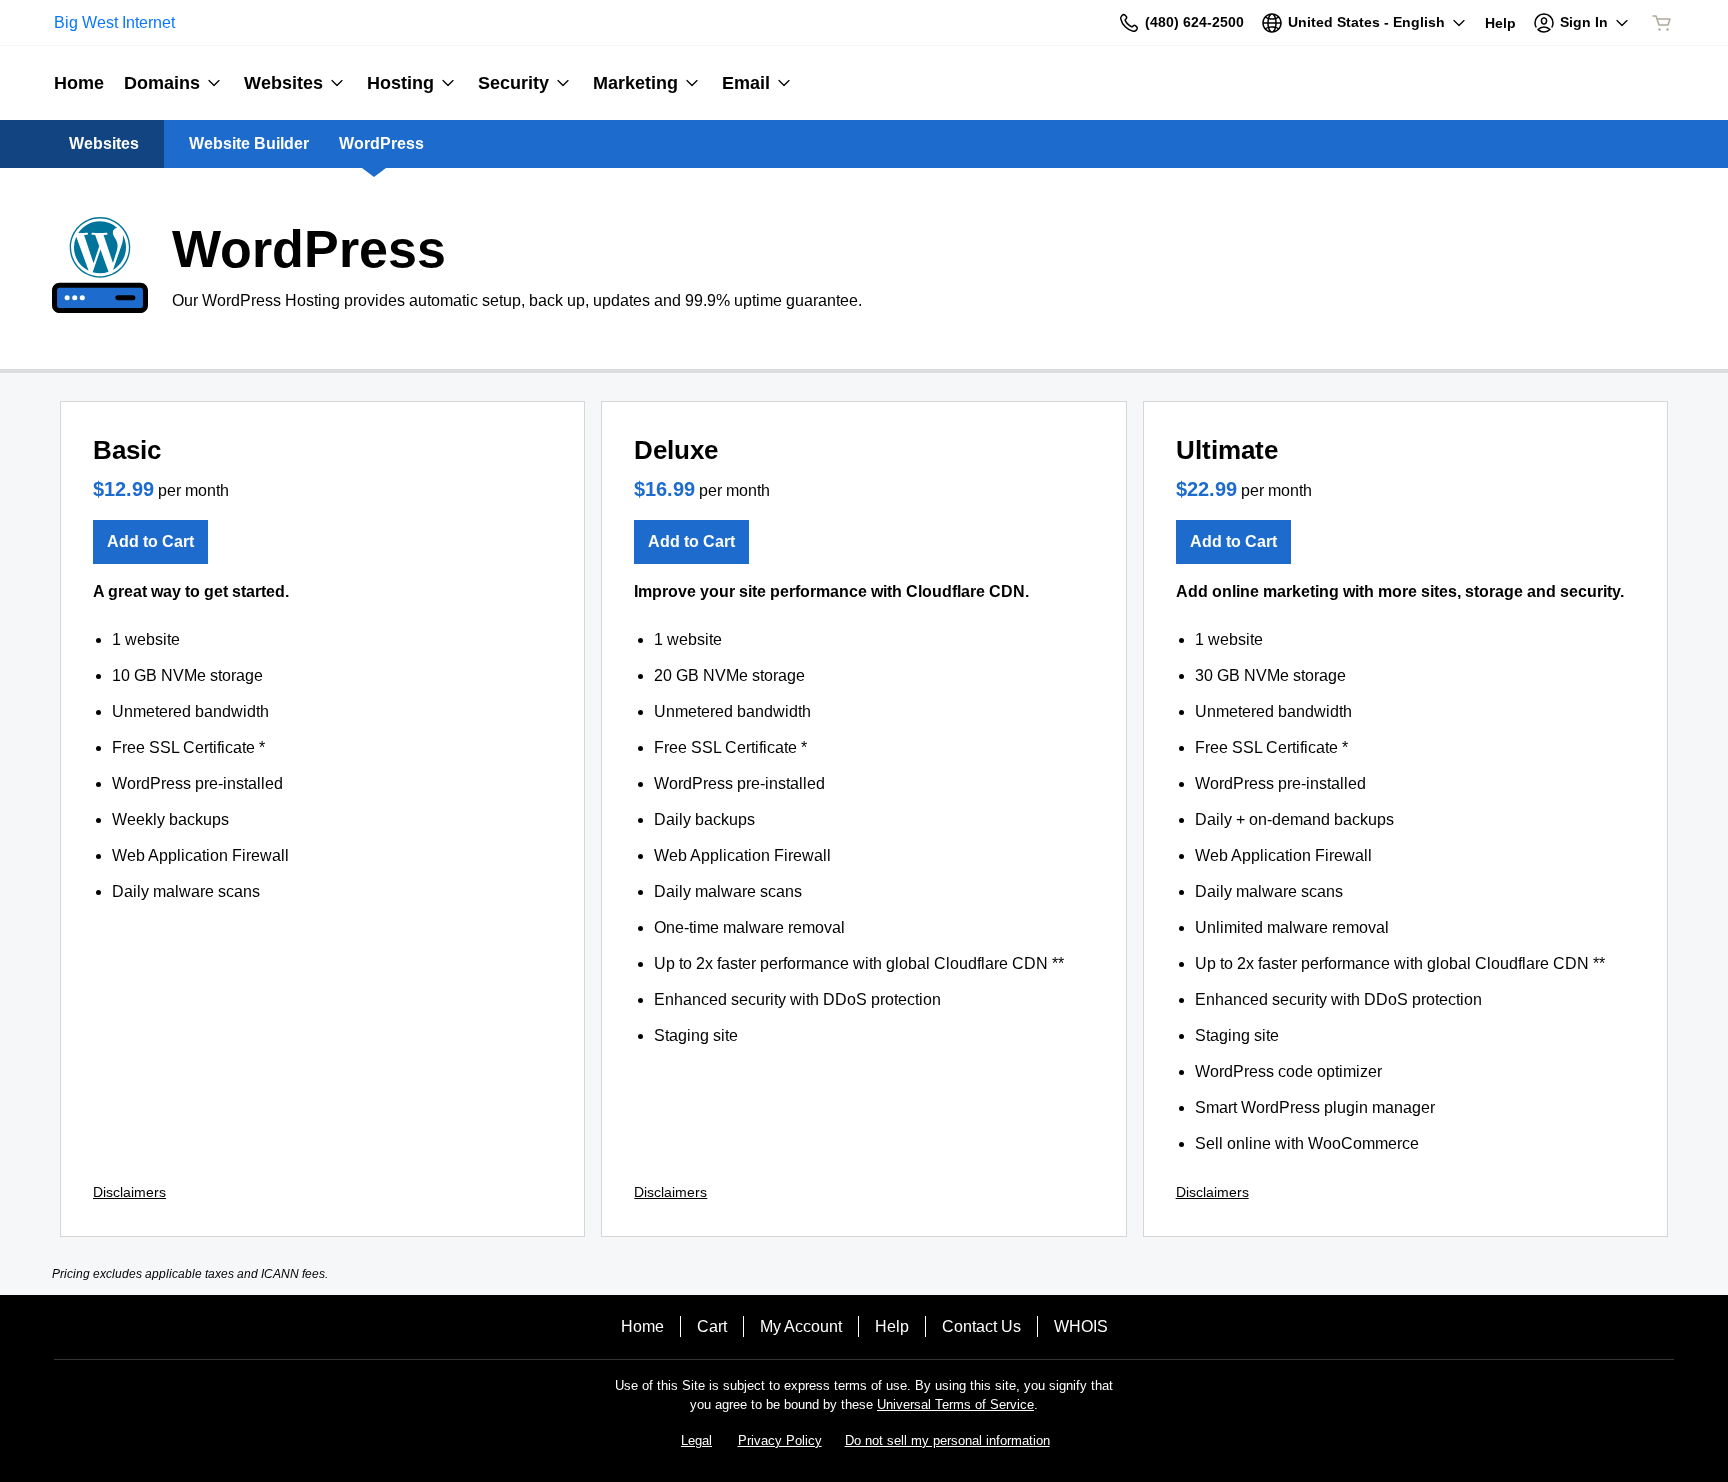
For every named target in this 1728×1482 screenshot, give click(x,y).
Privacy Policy (780, 1440)
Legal (696, 1440)
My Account (801, 1326)
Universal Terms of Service (955, 1404)
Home (642, 1326)
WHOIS (1081, 1326)
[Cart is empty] (1662, 23)
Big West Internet (114, 22)
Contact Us (981, 1326)
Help (892, 1326)
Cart (712, 1326)
